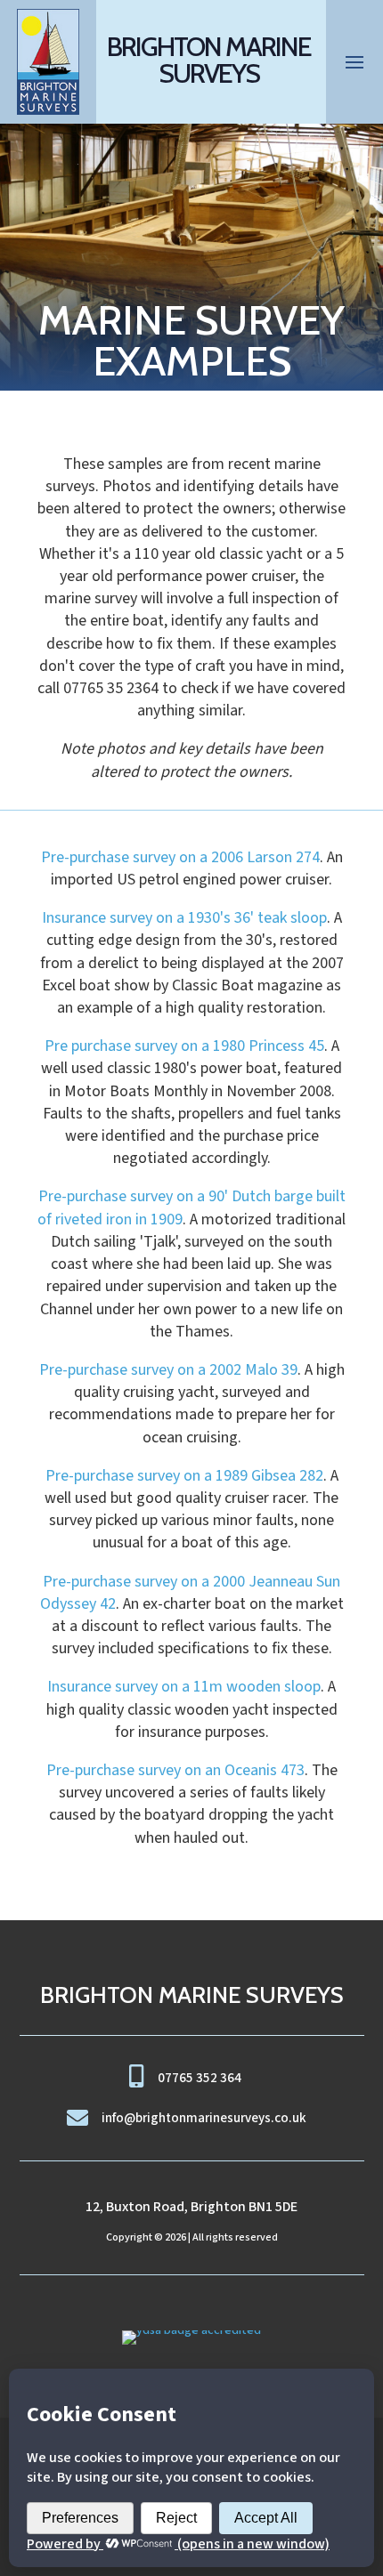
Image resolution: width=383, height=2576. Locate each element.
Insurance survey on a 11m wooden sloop (184, 1687)
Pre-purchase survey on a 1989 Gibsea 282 (184, 1476)
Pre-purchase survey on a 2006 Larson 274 (180, 857)
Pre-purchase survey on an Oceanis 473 (175, 1770)
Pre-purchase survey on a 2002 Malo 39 (168, 1370)
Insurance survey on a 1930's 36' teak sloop (184, 918)
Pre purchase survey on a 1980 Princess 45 (184, 1046)
